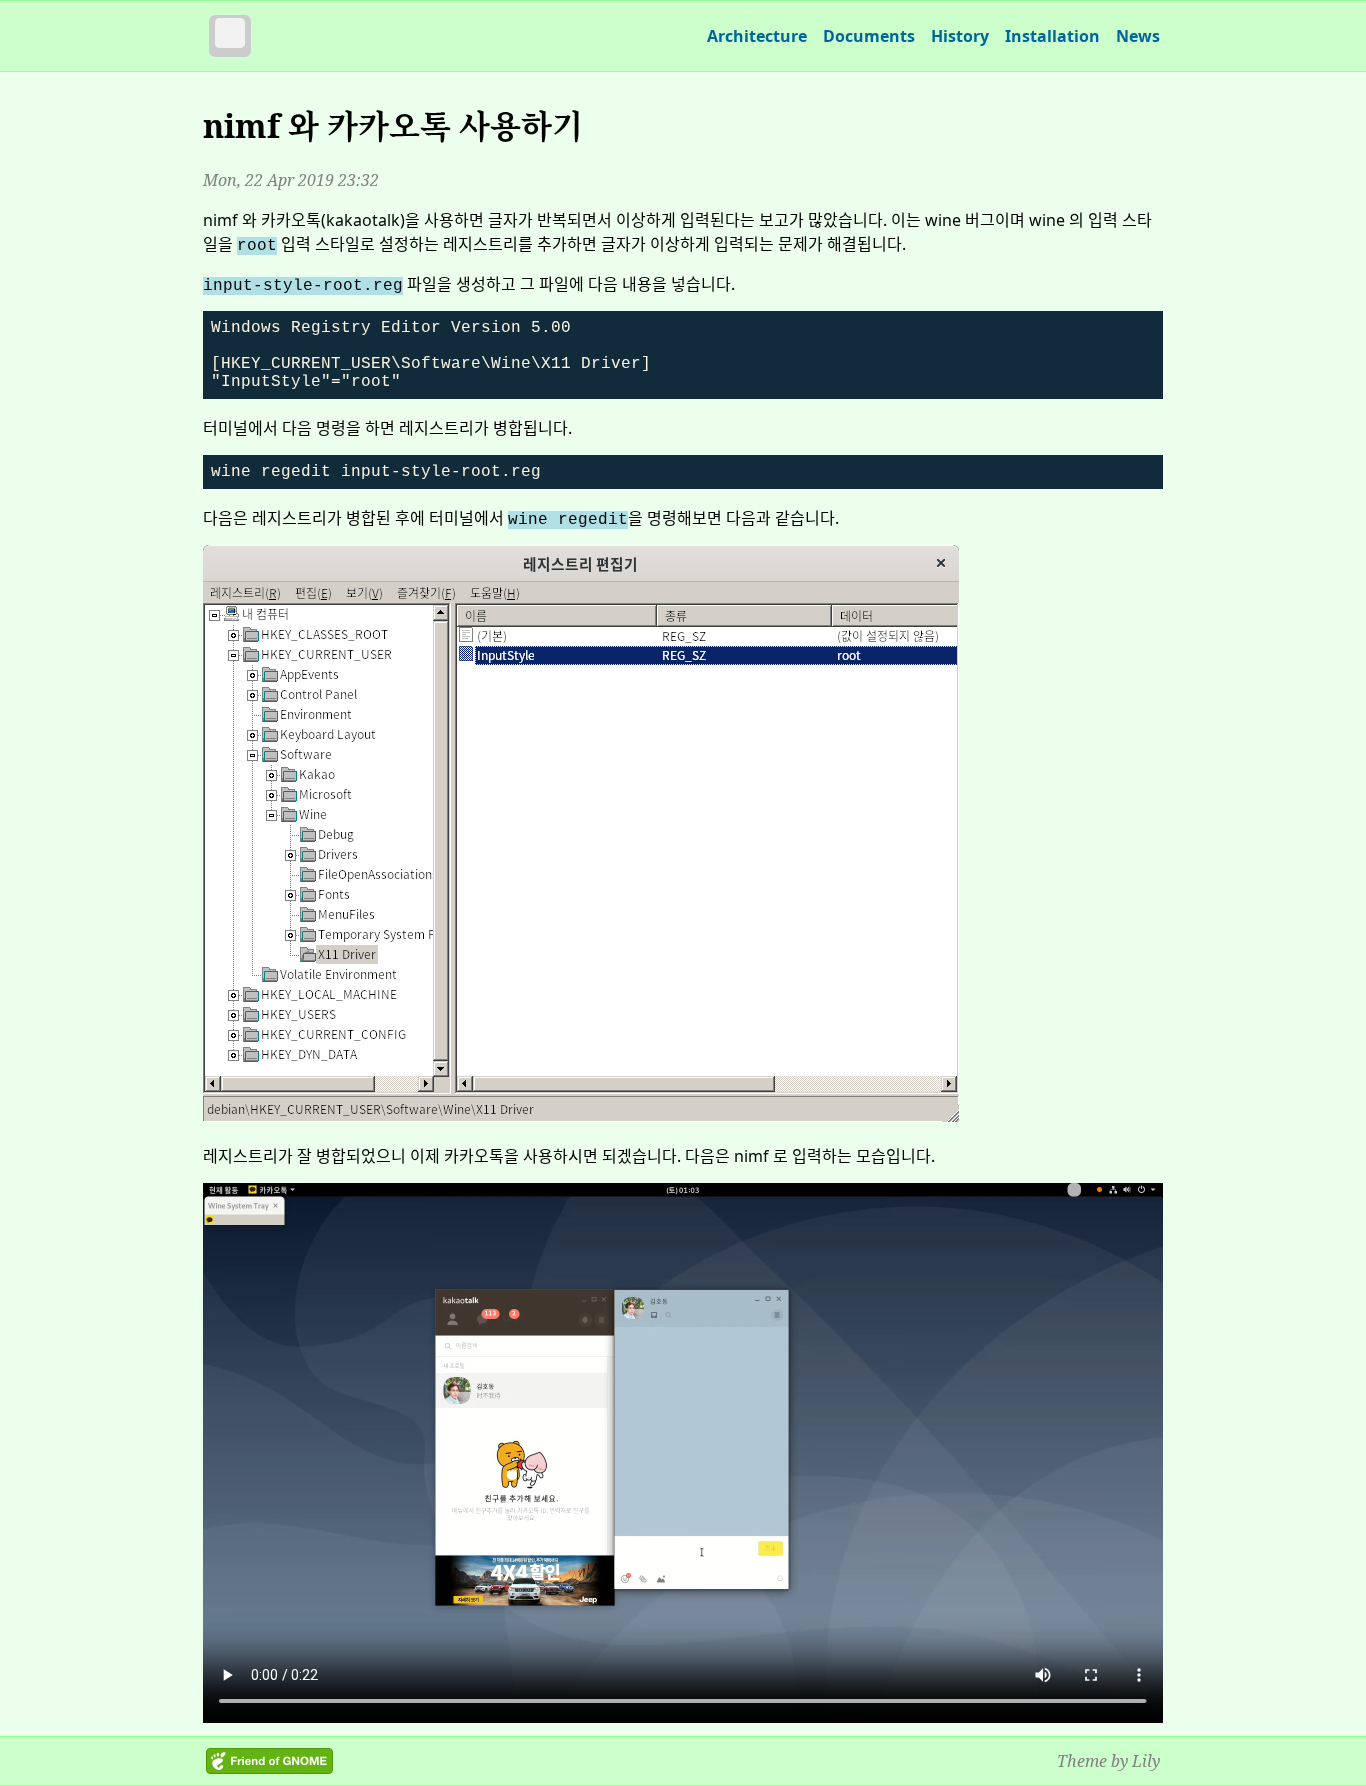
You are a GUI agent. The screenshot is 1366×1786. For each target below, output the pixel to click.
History (960, 36)
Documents (869, 36)
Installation (1052, 36)
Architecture (757, 36)
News (1138, 36)
